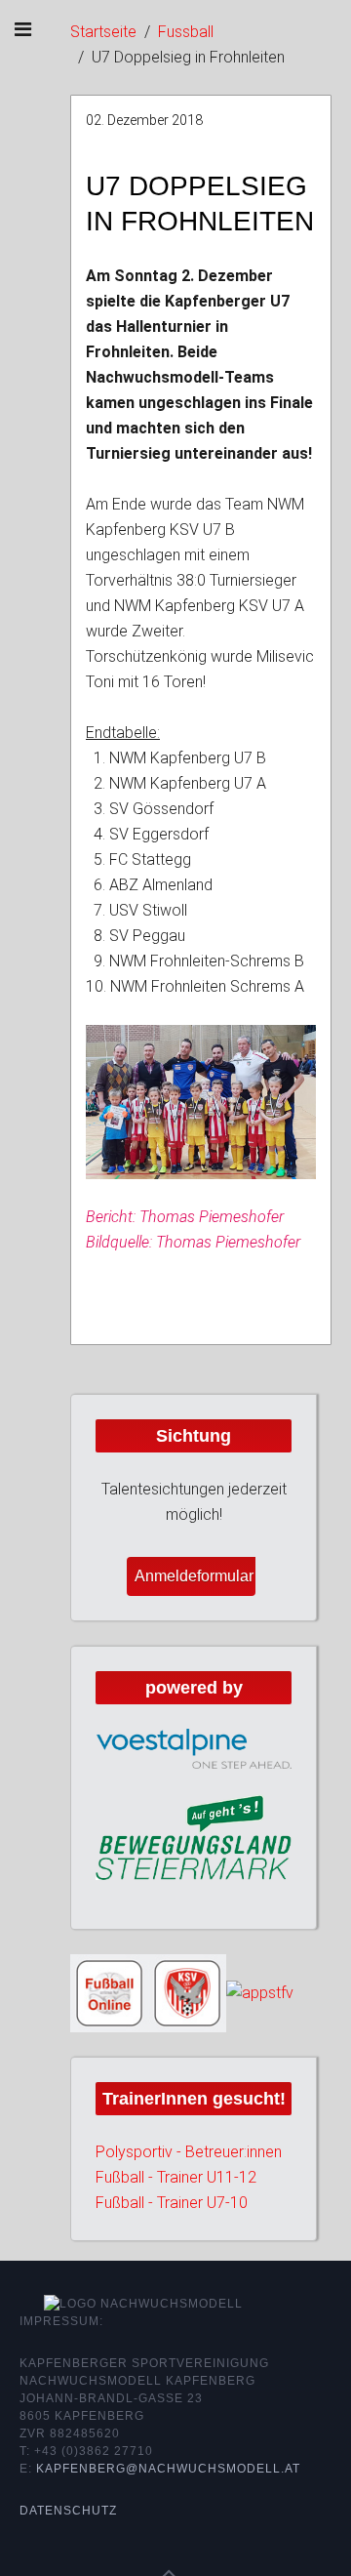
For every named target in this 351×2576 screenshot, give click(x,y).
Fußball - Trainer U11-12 (176, 2177)
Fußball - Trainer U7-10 (172, 2203)
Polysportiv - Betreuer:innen (189, 2152)
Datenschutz (68, 2511)
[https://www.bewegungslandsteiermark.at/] (194, 1837)
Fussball (186, 32)
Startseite (103, 32)
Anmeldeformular (194, 1576)
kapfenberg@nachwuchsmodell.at (168, 2469)
